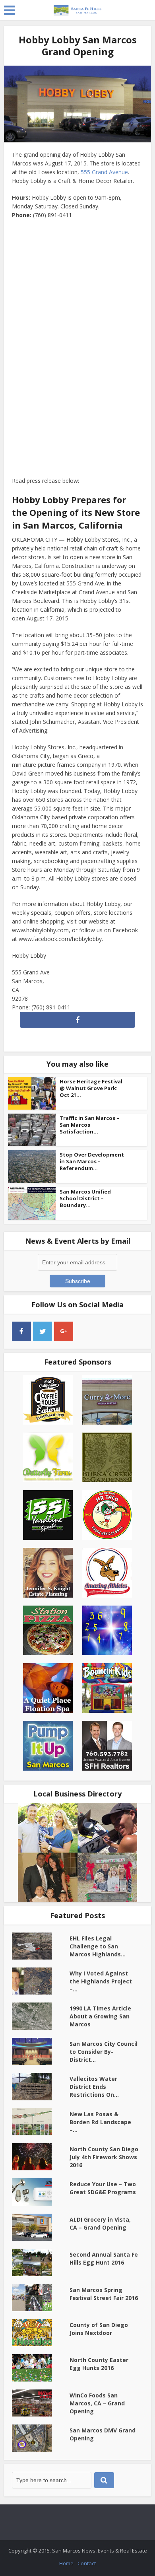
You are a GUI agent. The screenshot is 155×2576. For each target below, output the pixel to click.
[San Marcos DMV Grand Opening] (41, 2438)
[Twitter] (43, 1331)
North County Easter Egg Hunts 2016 (99, 2364)
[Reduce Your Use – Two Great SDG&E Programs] (41, 2192)
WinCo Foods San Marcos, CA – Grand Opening (97, 2403)
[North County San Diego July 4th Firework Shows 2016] (41, 2157)
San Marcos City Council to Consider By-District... (104, 2052)
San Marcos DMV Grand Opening (103, 2434)
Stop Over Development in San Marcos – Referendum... (92, 1161)
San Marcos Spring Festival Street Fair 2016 (104, 2294)
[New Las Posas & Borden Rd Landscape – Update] (41, 2122)
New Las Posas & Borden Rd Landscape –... (100, 2122)
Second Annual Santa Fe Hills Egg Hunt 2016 (104, 2258)
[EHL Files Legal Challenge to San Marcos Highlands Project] (41, 1946)
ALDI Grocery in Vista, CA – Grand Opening (100, 2223)
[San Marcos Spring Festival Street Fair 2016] (41, 2298)
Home (66, 2563)
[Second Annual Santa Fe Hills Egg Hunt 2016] (41, 2262)
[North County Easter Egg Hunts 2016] (41, 2368)
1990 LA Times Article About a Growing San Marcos (100, 2016)
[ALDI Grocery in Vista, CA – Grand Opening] (41, 2227)
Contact (87, 2563)
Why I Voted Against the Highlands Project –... (101, 1981)
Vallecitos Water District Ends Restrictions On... (94, 2087)
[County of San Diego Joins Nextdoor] (41, 2333)
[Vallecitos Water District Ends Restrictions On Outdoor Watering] (41, 2086)
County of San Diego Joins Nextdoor (99, 2329)
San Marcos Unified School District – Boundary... (85, 1198)
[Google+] (64, 1331)
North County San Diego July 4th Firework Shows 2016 (104, 2157)
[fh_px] (85, 1331)
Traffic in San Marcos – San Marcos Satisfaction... (89, 1125)
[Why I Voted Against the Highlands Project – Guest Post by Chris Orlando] (41, 1981)
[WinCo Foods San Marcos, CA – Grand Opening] (41, 2403)
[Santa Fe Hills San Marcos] (77, 9)
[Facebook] (21, 1331)
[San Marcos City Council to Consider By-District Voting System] (41, 2051)
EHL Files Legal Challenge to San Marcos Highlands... (98, 1946)
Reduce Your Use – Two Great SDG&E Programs (103, 2188)
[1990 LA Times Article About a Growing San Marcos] (41, 2016)
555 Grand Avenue (104, 172)
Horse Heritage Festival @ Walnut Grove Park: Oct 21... (91, 1088)
